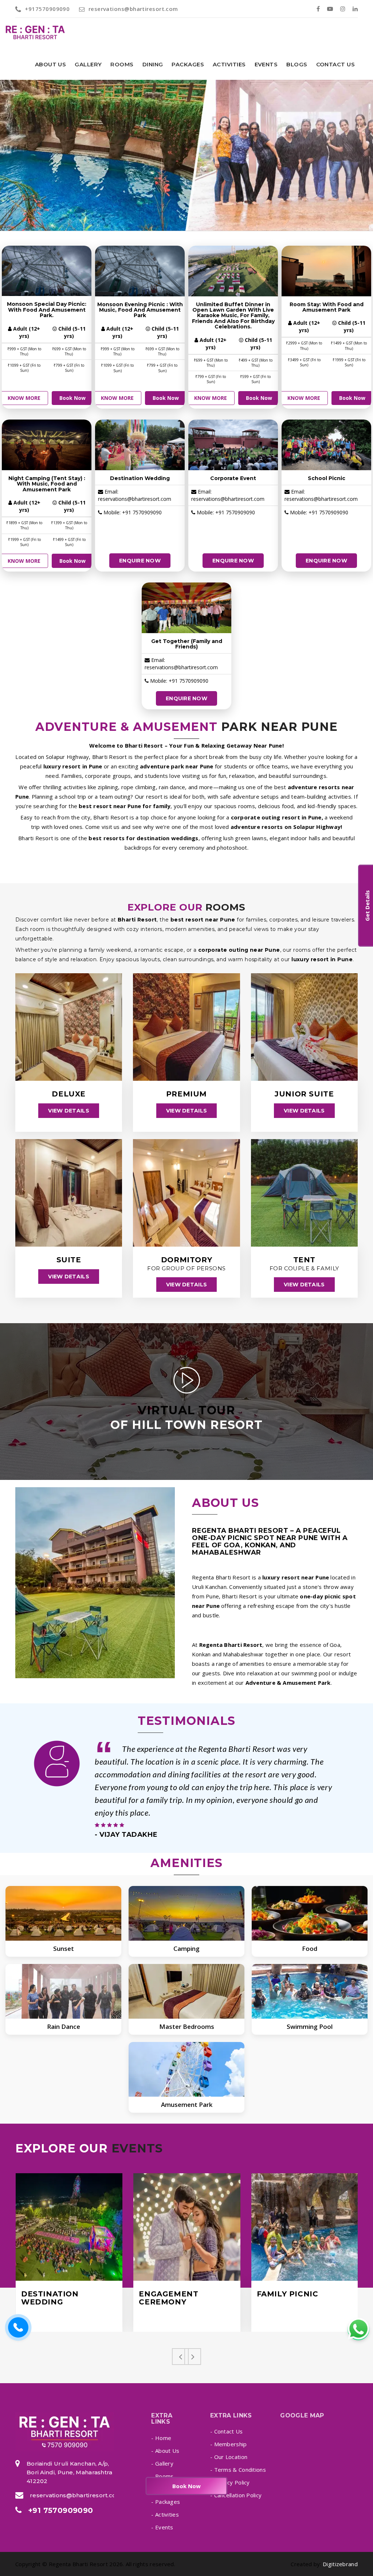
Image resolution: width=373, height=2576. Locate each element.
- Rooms (162, 2476)
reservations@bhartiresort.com (133, 9)
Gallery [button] (88, 64)
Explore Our (89, 2149)
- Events (162, 2527)
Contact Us (336, 64)
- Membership (229, 2444)
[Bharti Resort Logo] (65, 2432)
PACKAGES (188, 64)
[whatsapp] (358, 2329)
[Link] (33, 33)
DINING (153, 64)
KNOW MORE (24, 398)
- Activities (165, 2514)
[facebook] (318, 9)
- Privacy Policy (230, 2482)
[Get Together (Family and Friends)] (186, 608)
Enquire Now (140, 561)
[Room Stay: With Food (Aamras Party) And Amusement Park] (326, 271)
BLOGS (297, 64)
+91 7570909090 (61, 2510)
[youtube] (330, 9)
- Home (161, 2438)
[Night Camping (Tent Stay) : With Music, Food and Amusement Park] (47, 445)
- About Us (165, 2451)
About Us (51, 64)
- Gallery (162, 2463)
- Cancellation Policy (236, 2495)
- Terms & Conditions (238, 2470)
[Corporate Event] (233, 445)
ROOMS (122, 64)
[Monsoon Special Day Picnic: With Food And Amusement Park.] (47, 271)
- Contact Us (227, 2431)
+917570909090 (47, 9)
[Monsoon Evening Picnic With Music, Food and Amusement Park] (140, 271)
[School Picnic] (326, 445)
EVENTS (266, 64)
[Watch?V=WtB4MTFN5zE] (187, 1385)
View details (68, 1111)
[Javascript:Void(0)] (69, 2227)
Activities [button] (229, 64)
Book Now (72, 398)
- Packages (166, 2502)
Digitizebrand (340, 2564)
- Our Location (229, 2457)
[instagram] (343, 9)
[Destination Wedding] (140, 445)
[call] (18, 2328)
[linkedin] (355, 9)
